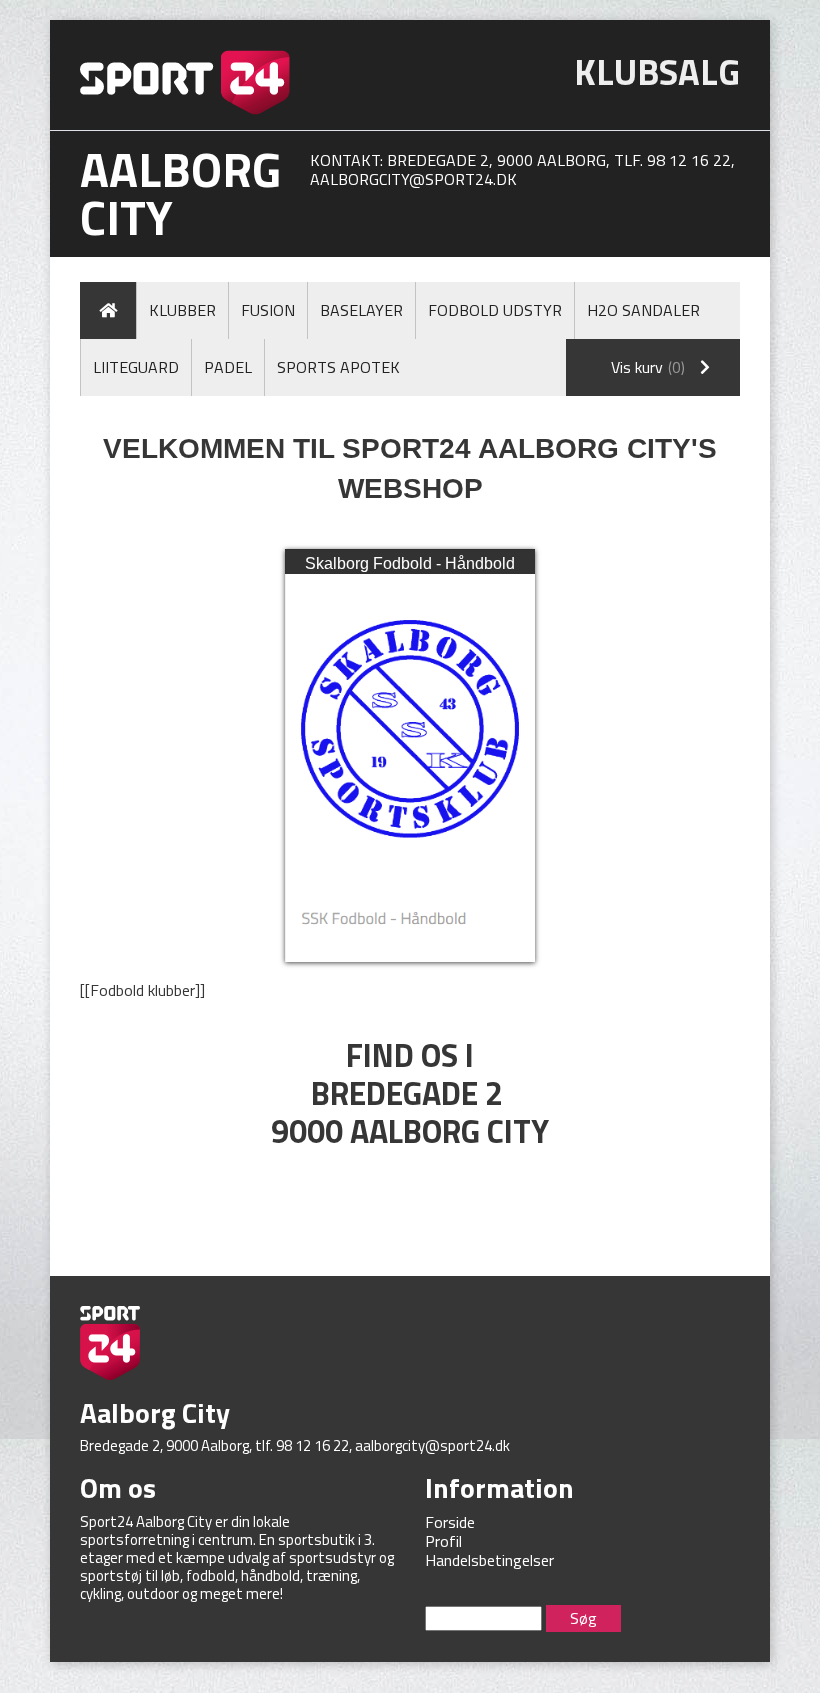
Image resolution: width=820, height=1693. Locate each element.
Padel (228, 367)
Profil (443, 1541)
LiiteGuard (136, 367)
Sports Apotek (338, 367)
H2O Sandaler (643, 310)
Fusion (268, 310)
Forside (450, 1522)
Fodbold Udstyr (495, 310)
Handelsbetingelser (489, 1560)
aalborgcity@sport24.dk (413, 179)
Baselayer (361, 310)
